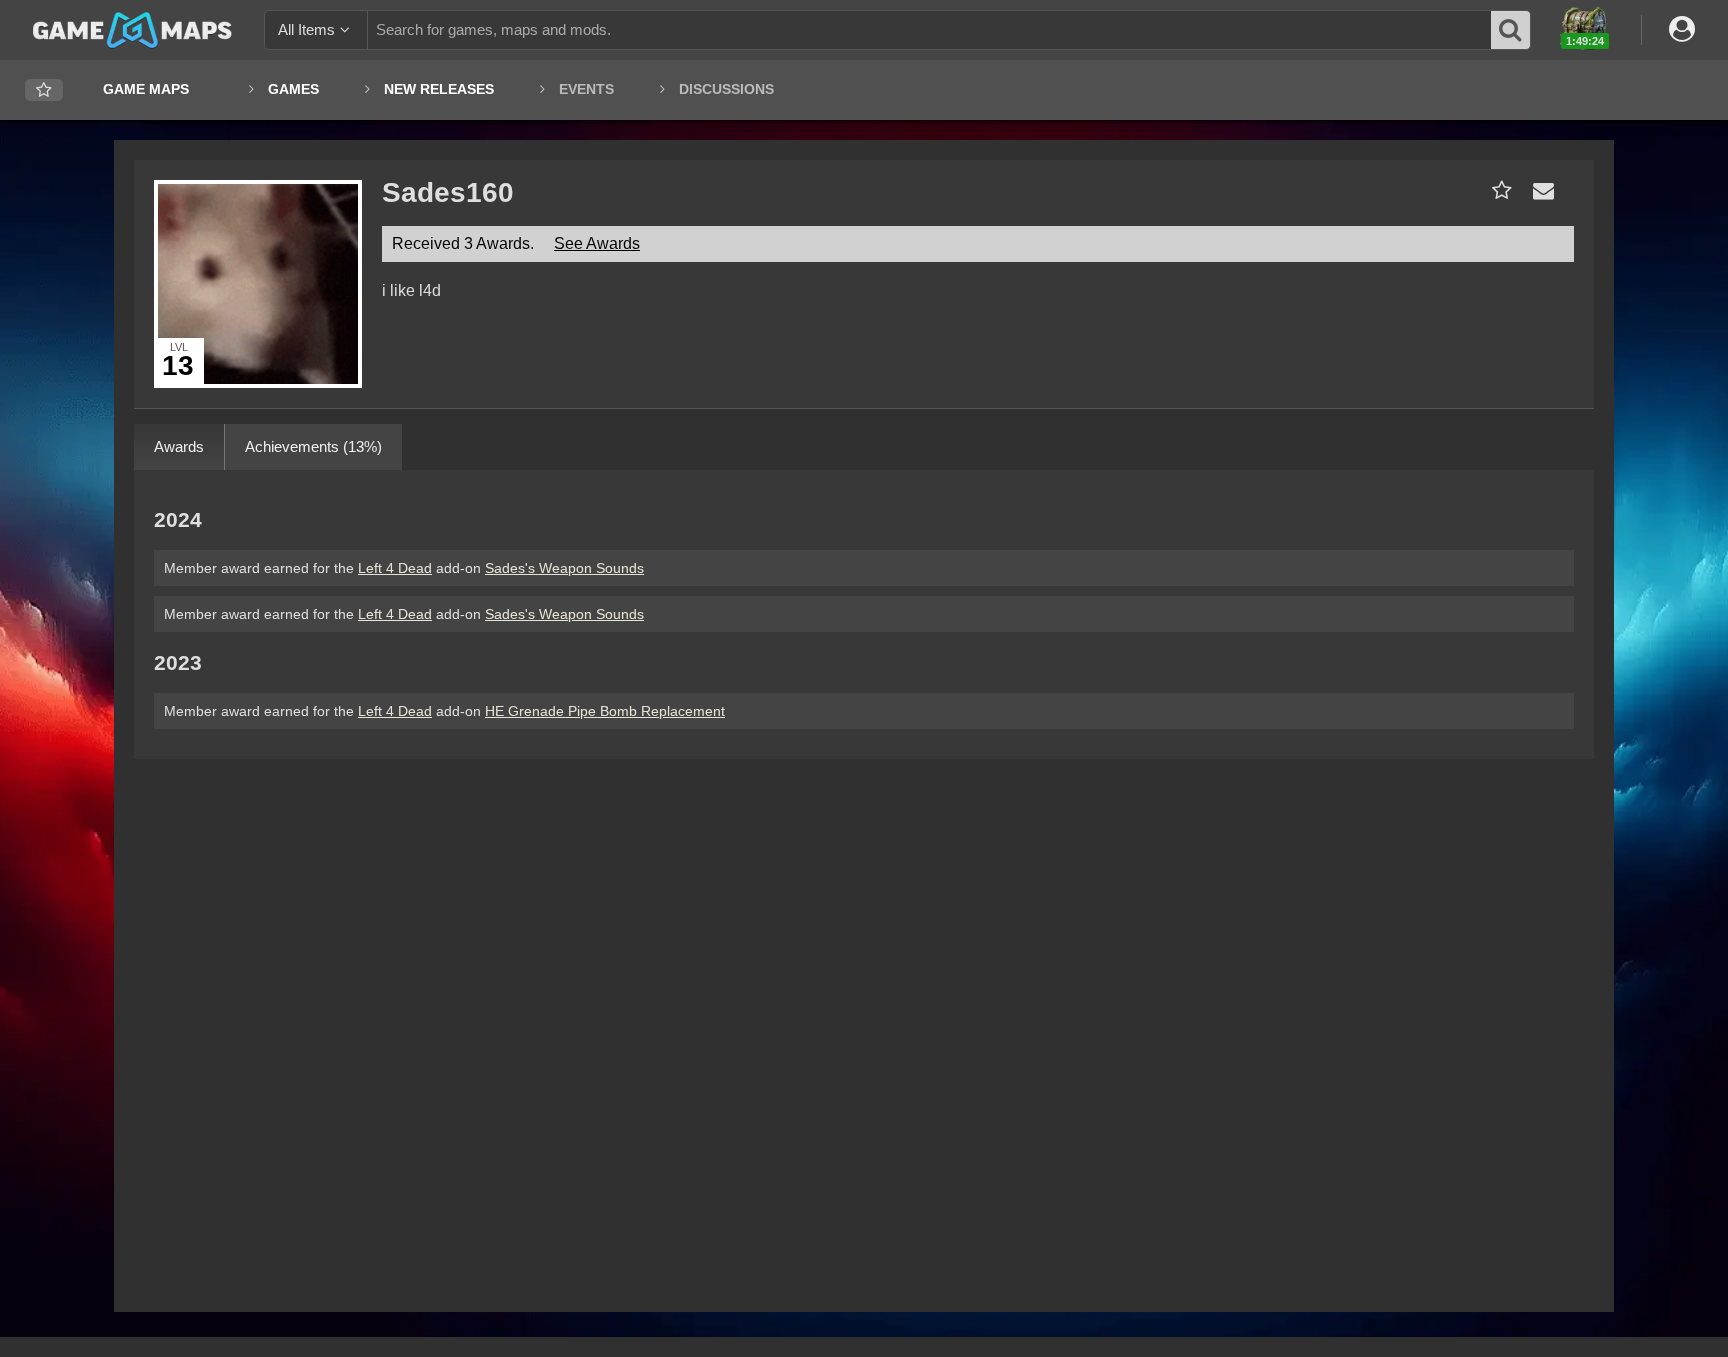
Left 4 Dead (395, 568)
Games (293, 89)
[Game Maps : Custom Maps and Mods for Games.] (132, 29)
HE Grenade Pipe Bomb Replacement (605, 711)
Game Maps (146, 89)
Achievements (313, 446)
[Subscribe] (1497, 190)
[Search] (1511, 30)
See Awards (597, 243)
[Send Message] (1539, 190)
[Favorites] (44, 90)
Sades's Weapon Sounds (564, 568)
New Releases (439, 89)
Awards (179, 446)
